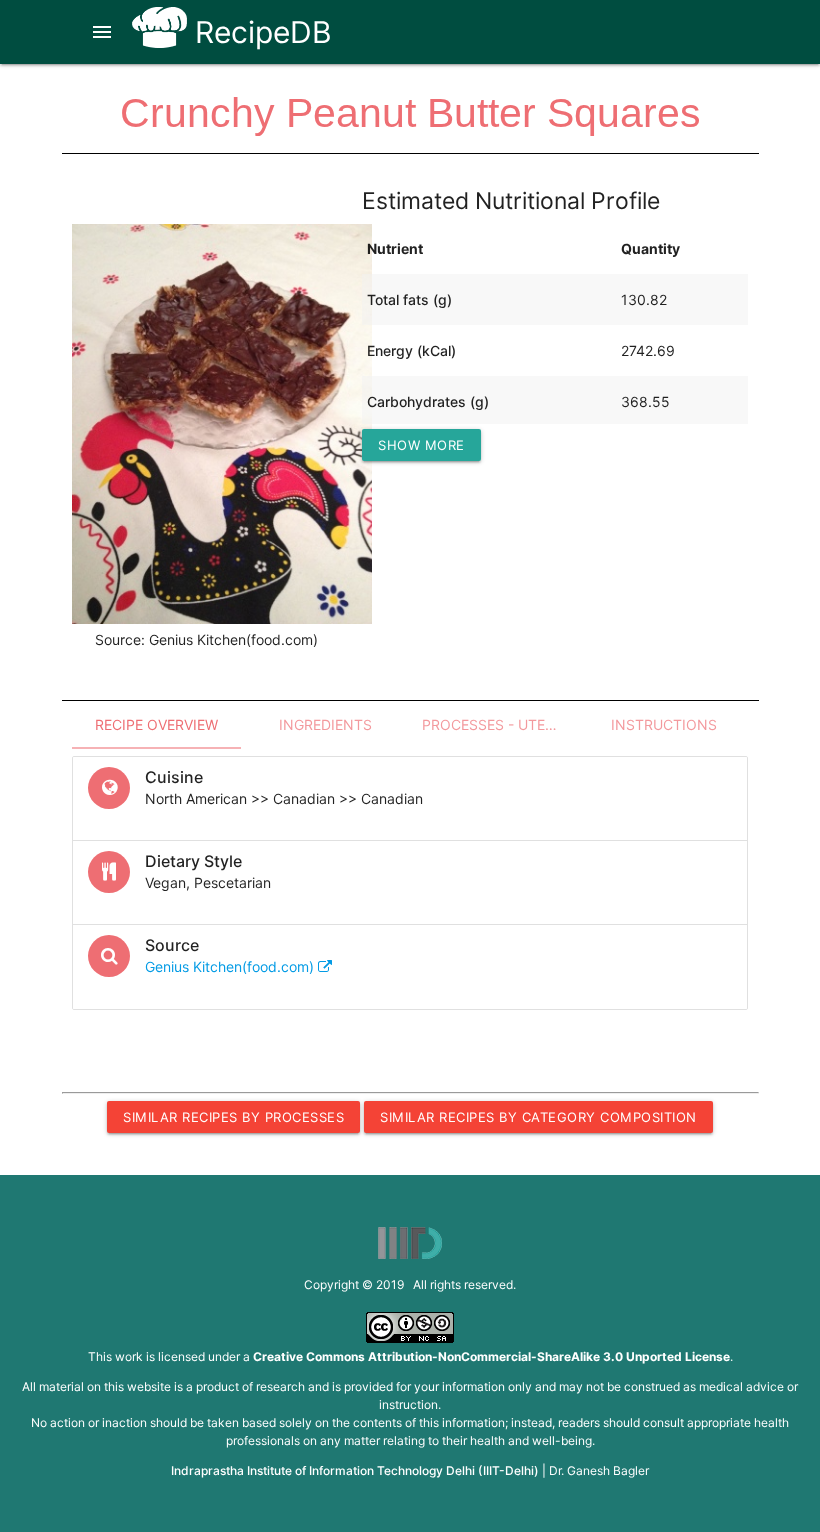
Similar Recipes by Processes (233, 1117)
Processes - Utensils (500, 724)
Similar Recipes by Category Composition (538, 1117)
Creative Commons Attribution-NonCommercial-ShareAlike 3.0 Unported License (491, 1356)
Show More (421, 445)
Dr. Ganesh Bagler (599, 1470)
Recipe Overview (156, 724)
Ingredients (325, 724)
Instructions (664, 724)
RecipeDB (259, 32)
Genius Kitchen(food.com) (231, 966)
